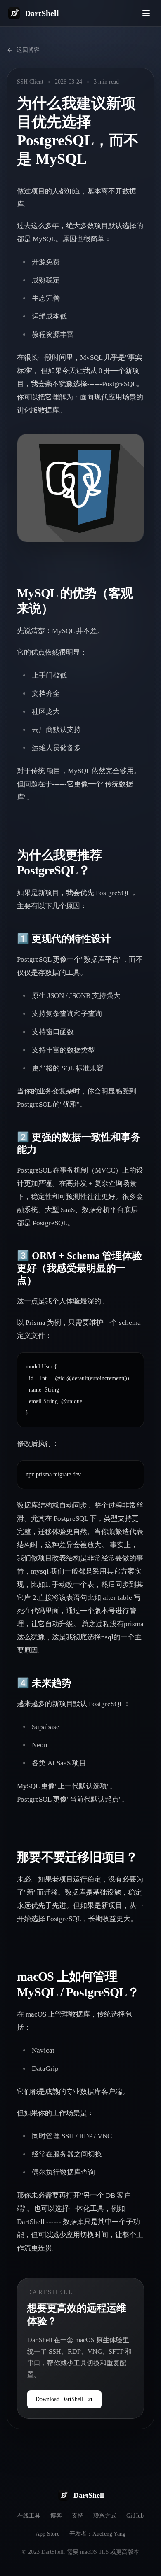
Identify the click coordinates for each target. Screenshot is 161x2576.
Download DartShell (59, 2399)
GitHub (135, 2516)
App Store (47, 2534)
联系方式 (105, 2516)
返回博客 (28, 50)
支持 (78, 2516)
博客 (56, 2516)
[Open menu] (146, 13)
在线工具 (29, 2516)
